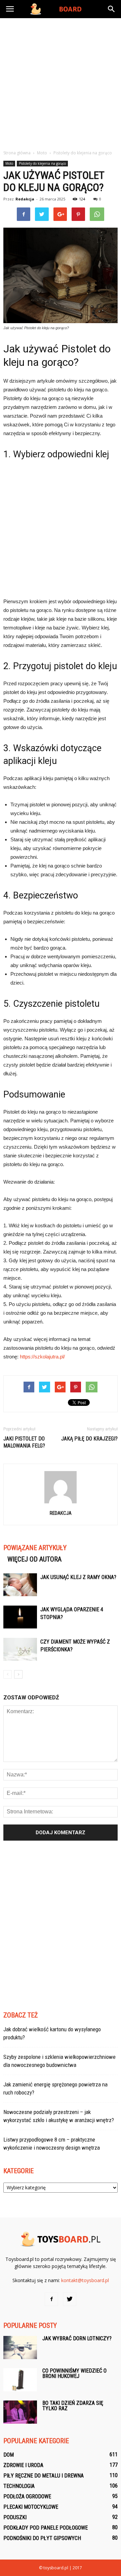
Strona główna (17, 153)
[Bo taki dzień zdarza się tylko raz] (20, 2412)
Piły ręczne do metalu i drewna (44, 2476)
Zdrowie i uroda (23, 2465)
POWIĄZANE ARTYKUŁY (35, 1548)
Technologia (19, 2486)
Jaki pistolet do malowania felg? (24, 1442)
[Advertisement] (61, 82)
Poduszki (15, 2517)
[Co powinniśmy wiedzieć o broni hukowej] (20, 2380)
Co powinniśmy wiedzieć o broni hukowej (74, 2373)
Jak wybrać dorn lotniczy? (77, 2338)
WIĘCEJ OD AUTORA (34, 1559)
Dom (9, 2455)
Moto (9, 163)
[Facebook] (51, 2299)
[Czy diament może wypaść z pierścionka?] (20, 1649)
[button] (112, 9)
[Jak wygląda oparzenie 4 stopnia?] (20, 1617)
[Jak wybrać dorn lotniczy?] (20, 2348)
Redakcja (25, 199)
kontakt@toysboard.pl (85, 2280)
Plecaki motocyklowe (31, 2507)
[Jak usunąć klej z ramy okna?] (20, 1585)
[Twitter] (70, 2299)
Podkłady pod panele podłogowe (46, 2528)
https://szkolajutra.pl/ (42, 1357)
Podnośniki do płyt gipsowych (42, 2538)
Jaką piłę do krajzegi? (89, 1439)
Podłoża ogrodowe (27, 2496)
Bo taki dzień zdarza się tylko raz (73, 2406)
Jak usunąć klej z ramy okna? (78, 1577)
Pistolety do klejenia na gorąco (42, 163)
